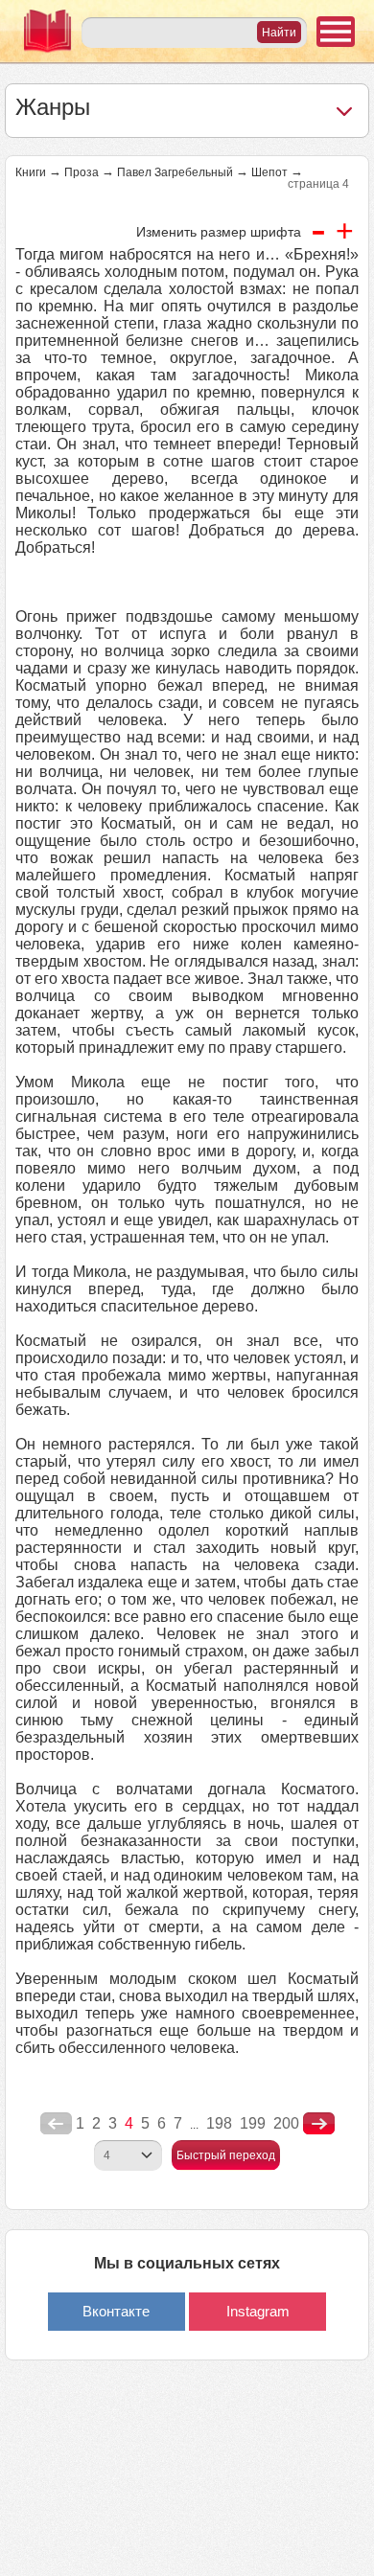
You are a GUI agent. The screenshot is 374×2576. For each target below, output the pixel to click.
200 (286, 2123)
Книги (31, 172)
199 (253, 2123)
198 (219, 2123)
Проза (82, 172)
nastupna (319, 2124)
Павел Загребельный (175, 172)
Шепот (269, 172)
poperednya (56, 2124)
